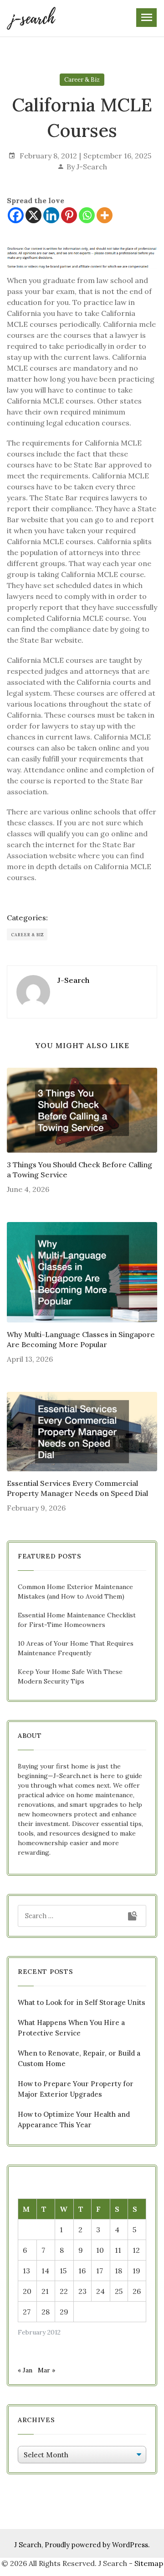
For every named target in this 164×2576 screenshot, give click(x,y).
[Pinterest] (69, 215)
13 (26, 2271)
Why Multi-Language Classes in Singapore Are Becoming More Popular (81, 1339)
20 (27, 2291)
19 (136, 2271)
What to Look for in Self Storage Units (82, 2002)
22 (64, 2291)
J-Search (92, 167)
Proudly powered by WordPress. (97, 2545)
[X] (33, 215)
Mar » (46, 2370)
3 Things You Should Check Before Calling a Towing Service (79, 1170)
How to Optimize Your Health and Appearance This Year (74, 2120)
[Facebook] (16, 215)
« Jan (25, 2370)
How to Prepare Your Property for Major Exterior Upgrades (76, 2089)
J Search (28, 2545)
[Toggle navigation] (146, 18)
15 (63, 2271)
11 (118, 2250)
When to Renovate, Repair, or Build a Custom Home (79, 2058)
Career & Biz (82, 80)
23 (82, 2291)
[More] (105, 215)
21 (45, 2291)
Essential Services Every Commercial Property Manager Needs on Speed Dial (77, 1488)
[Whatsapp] (87, 215)
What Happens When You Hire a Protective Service (71, 2028)
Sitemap (149, 2563)
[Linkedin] (51, 215)
